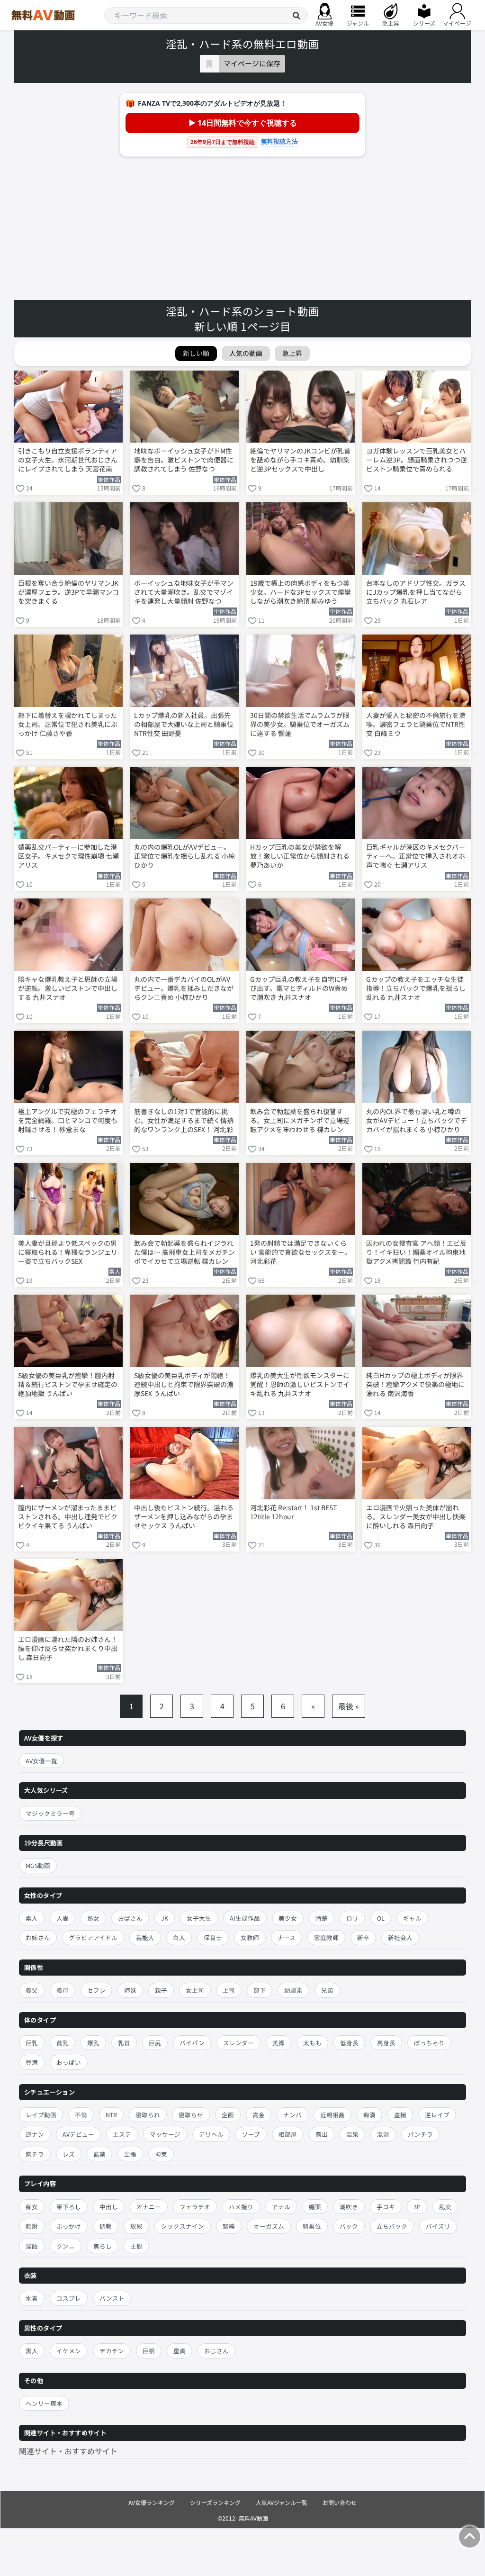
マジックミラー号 (50, 1813)
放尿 (136, 2226)
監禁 (99, 2154)
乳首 (124, 2043)
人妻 (63, 1918)
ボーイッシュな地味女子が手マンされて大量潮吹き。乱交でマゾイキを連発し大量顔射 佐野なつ (184, 592)
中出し (109, 2207)
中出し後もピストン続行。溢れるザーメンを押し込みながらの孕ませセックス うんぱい (184, 1517)
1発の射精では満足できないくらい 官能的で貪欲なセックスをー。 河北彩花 (301, 1252)
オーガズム (269, 2226)
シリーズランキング (215, 2502)
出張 (130, 2154)
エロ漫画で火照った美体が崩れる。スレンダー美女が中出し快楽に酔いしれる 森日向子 (416, 1517)
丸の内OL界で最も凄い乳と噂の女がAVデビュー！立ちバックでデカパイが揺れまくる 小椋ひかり (417, 1120)
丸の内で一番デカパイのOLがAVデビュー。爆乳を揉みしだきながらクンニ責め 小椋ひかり (184, 988)
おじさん (216, 2351)
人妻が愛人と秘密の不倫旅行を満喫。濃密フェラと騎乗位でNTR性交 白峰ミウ (416, 724)
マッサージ (165, 2134)
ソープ (251, 2134)
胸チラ (35, 2154)
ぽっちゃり (429, 2043)
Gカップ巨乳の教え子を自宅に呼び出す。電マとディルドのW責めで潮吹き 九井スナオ (299, 988)
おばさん (130, 1918)
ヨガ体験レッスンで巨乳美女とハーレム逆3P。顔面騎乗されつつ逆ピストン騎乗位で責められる (417, 460)
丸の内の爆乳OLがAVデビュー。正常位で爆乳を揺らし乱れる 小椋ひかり (184, 856)
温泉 (352, 2134)
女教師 (250, 1937)
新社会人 (400, 1937)
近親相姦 (332, 2115)
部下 (260, 1990)
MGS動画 (38, 1865)
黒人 (32, 2351)
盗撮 (400, 2115)
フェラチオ (195, 2207)
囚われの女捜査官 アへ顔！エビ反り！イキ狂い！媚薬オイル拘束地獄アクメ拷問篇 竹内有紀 (416, 1252)
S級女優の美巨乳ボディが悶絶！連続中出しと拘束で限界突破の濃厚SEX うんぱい (184, 1384)
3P (417, 2207)
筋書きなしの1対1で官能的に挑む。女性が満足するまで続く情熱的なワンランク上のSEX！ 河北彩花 (184, 1121)
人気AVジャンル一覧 (282, 2502)
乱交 (445, 2207)
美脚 (278, 2043)
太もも (312, 2043)
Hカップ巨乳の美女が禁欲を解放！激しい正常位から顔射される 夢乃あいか (300, 856)
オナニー (149, 2207)
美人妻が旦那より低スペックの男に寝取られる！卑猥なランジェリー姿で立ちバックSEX (68, 1252)
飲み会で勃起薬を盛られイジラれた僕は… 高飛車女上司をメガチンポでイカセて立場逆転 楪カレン (184, 1252)
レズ (69, 2154)
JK (165, 1918)
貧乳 (63, 2043)
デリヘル (211, 2134)
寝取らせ (191, 2115)
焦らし (103, 2246)
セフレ (96, 1990)
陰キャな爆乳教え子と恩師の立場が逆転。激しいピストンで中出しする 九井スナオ (68, 988)
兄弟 (327, 1990)
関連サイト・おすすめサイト (68, 2451)
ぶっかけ (69, 2226)
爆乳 (93, 2043)
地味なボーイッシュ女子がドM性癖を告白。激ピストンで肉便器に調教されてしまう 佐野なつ (184, 460)
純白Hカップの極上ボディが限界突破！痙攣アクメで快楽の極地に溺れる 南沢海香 (415, 1384)
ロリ (352, 1918)
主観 (136, 2246)
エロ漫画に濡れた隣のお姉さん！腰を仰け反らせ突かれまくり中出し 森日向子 (68, 1648)
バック (349, 2226)
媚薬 (315, 2207)
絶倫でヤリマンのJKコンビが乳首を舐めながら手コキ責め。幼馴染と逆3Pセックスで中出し (300, 460)
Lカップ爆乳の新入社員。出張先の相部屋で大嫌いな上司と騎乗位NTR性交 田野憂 (184, 724)
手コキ (386, 2207)
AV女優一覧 (41, 1761)
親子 (161, 1990)
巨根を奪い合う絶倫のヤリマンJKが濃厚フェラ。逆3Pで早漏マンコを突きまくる (68, 592)
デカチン (112, 2351)
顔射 (32, 2226)
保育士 (213, 1937)
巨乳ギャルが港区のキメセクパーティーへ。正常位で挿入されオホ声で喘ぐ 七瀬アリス (416, 856)
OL (381, 1918)
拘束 (161, 2154)
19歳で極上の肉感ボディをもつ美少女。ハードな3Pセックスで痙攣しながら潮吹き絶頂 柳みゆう (301, 592)
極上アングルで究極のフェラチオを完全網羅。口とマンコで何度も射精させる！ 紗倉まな (68, 1120)
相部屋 (288, 2134)
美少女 (288, 1918)
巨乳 (32, 2043)
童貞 (180, 2351)
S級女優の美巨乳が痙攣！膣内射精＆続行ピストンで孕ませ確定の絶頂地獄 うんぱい (68, 1384)
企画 (228, 2115)
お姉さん (38, 1937)
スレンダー (238, 2043)
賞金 (259, 2115)
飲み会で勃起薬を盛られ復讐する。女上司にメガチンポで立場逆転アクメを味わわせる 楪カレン (300, 1120)
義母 (63, 1990)
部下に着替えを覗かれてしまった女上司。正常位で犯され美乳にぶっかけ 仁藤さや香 (68, 724)
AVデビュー (78, 2134)
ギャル (412, 1918)
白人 (179, 1937)
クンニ (66, 2246)
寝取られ (148, 2115)
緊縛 (229, 2226)
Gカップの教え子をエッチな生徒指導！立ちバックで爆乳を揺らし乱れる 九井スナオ (416, 988)
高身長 (386, 2043)
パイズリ (438, 2226)
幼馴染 (293, 1990)
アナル (281, 2207)
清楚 (322, 1918)
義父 (32, 1990)
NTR (111, 2115)
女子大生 (199, 1918)
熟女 (93, 1918)
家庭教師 (326, 1937)
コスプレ (69, 2298)
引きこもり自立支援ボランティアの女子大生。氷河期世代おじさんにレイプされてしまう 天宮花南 (68, 460)
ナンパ (292, 2115)
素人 (32, 1918)
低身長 (349, 2043)
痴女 (32, 2207)
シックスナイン (183, 2226)
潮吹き (349, 2207)
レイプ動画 (41, 2115)
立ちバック (392, 2226)
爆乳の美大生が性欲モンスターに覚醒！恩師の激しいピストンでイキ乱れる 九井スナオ (300, 1384)
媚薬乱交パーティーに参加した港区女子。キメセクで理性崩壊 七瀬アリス (68, 856)
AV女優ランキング (152, 2502)
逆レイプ (437, 2115)
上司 (229, 1990)
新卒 (363, 1937)
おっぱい (69, 2062)
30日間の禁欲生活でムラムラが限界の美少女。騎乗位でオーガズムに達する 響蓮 (300, 724)
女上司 (195, 1990)
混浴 (383, 2134)
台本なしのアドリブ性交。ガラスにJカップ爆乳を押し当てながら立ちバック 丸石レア (416, 592)
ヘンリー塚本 (44, 2403)
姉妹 (130, 1990)
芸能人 (145, 1937)
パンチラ (420, 2134)
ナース (287, 1937)
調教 (106, 2226)
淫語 (32, 2246)
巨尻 (155, 2043)
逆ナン (35, 2134)
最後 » (349, 1706)
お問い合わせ (340, 2502)
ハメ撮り (241, 2207)
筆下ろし (69, 2207)
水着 (32, 2298)
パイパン (192, 2043)
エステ (122, 2134)
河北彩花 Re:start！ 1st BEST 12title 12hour (293, 1512)
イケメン (69, 2351)
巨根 (149, 2351)
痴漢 (369, 2115)
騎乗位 (312, 2226)
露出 (322, 2134)
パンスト (112, 2298)
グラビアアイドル (93, 1937)
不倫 (81, 2115)
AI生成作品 (245, 1918)
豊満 (32, 2062)
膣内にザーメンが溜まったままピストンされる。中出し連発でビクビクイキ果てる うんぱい (68, 1517)
